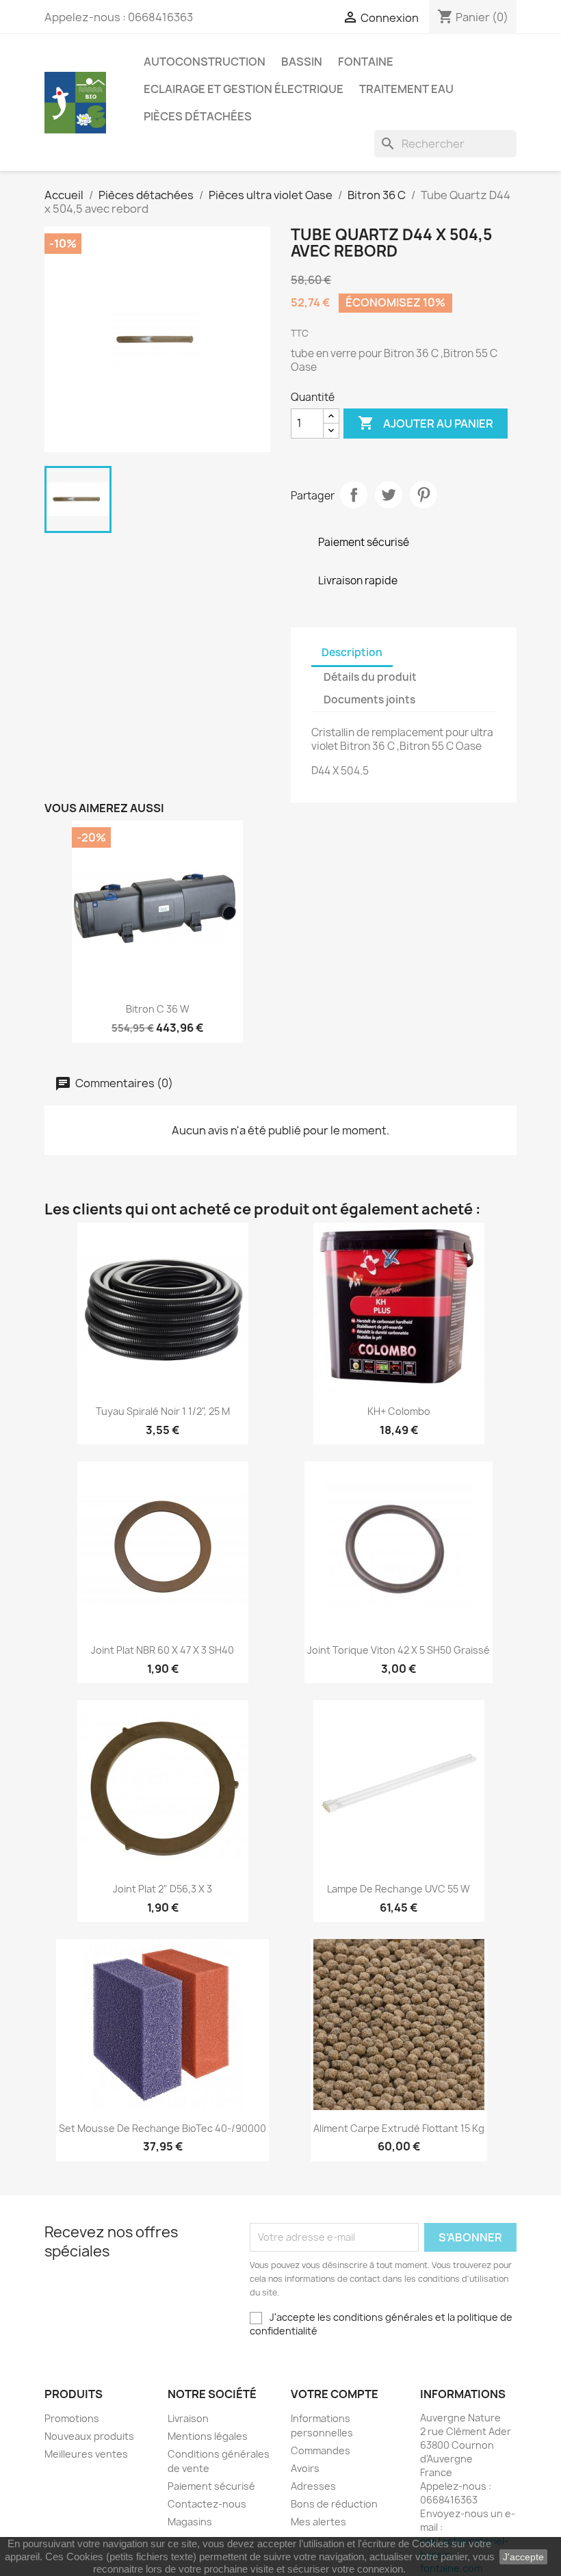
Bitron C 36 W (158, 1009)
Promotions (72, 2418)
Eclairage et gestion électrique (244, 89)
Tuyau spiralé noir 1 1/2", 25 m (163, 1411)
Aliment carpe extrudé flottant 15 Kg (399, 2128)
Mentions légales (208, 2436)
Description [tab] (352, 652)
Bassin (302, 62)
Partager (354, 495)
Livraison (188, 2418)
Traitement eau (406, 89)
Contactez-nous (207, 2504)
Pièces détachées (198, 116)
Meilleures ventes (86, 2454)
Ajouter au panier (426, 423)
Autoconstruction (205, 62)
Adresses (313, 2486)
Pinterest (423, 495)
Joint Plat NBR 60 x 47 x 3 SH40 (162, 1650)
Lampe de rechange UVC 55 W (399, 1889)
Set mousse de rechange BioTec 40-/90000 (162, 2128)
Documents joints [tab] (369, 700)
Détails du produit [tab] (370, 677)
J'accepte (523, 2557)
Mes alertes (318, 2522)
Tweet (389, 495)
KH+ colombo (399, 1411)
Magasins (190, 2522)
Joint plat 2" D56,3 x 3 (162, 1889)
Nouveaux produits (89, 2436)
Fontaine (366, 62)
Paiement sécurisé (211, 2486)
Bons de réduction (334, 2504)
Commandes (321, 2450)
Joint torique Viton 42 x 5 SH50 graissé (399, 1650)
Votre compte (335, 2394)
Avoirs (305, 2468)
